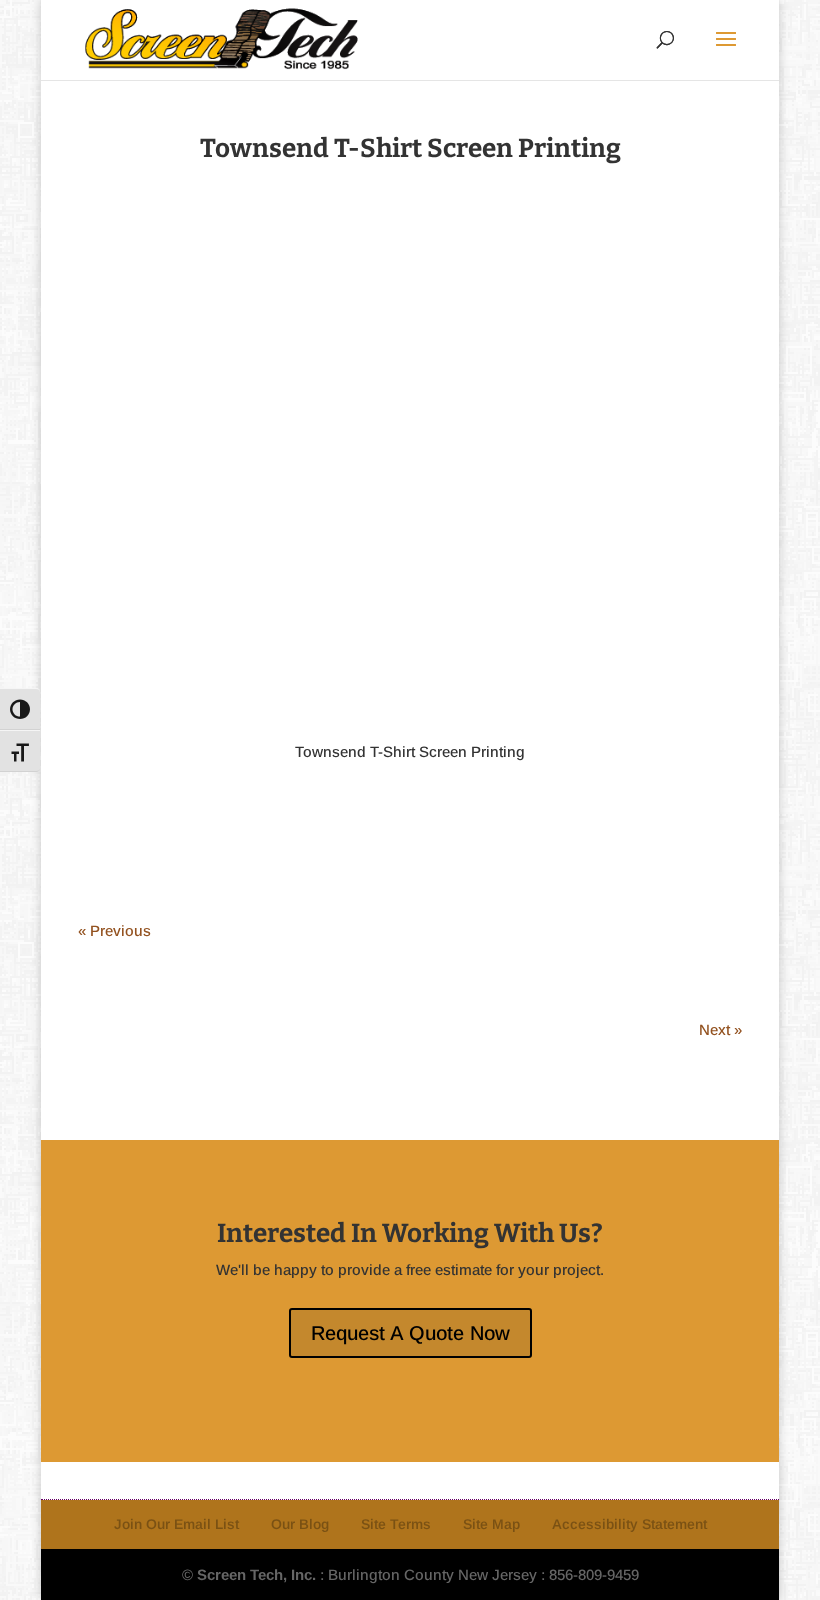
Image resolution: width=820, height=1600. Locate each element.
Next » (720, 1029)
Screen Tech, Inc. (256, 1574)
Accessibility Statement (629, 1524)
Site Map (491, 1524)
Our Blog (300, 1524)
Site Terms (396, 1524)
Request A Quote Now (410, 1333)
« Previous (114, 930)
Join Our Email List (176, 1524)
